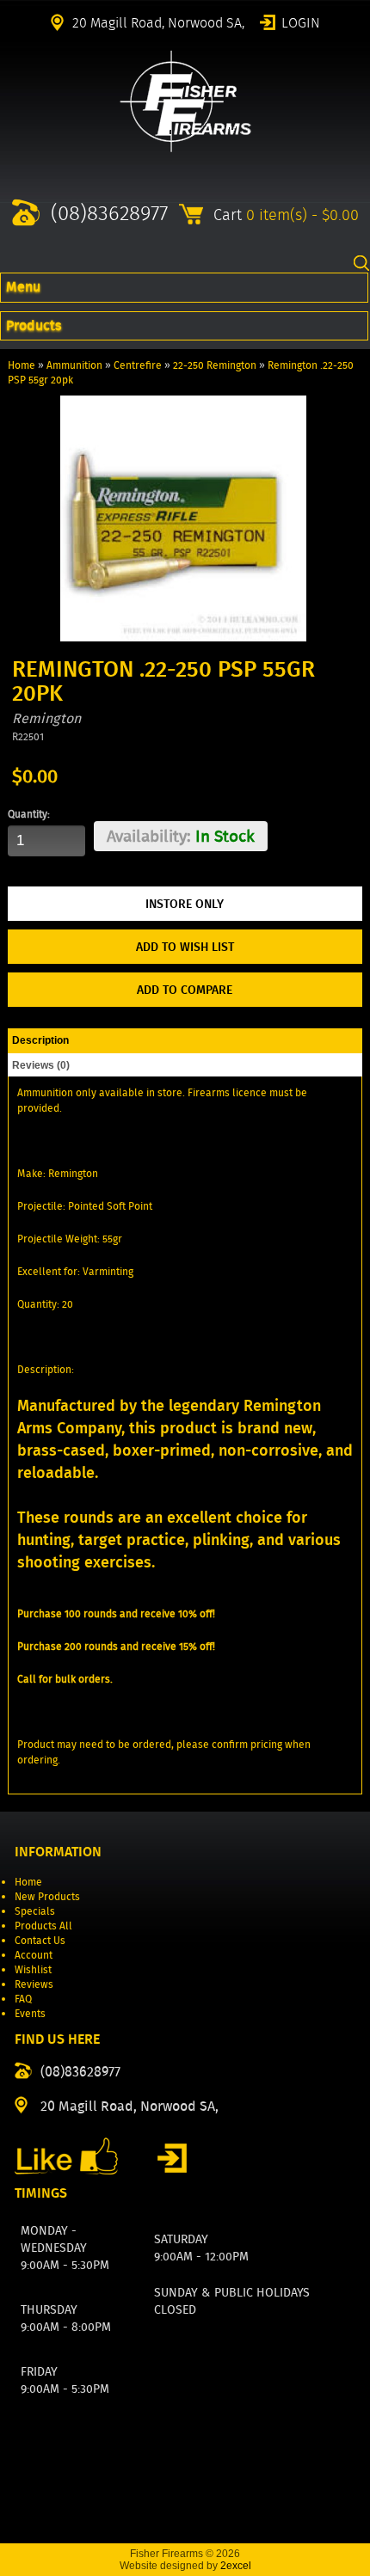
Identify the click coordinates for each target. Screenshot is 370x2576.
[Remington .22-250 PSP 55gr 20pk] (183, 638)
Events (30, 2013)
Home (22, 365)
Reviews (34, 1984)
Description (40, 1040)
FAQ (23, 1999)
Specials (35, 1911)
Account (34, 1955)
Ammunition (74, 365)
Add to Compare (185, 990)
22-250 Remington (215, 365)
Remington (46, 718)
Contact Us (40, 1940)
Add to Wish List (185, 947)
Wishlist (33, 1969)
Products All (43, 1926)
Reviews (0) (41, 1065)
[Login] (172, 2158)
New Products (47, 1896)
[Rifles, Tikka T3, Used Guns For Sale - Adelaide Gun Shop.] (185, 148)
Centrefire (138, 365)
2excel (236, 2566)
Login (301, 21)
